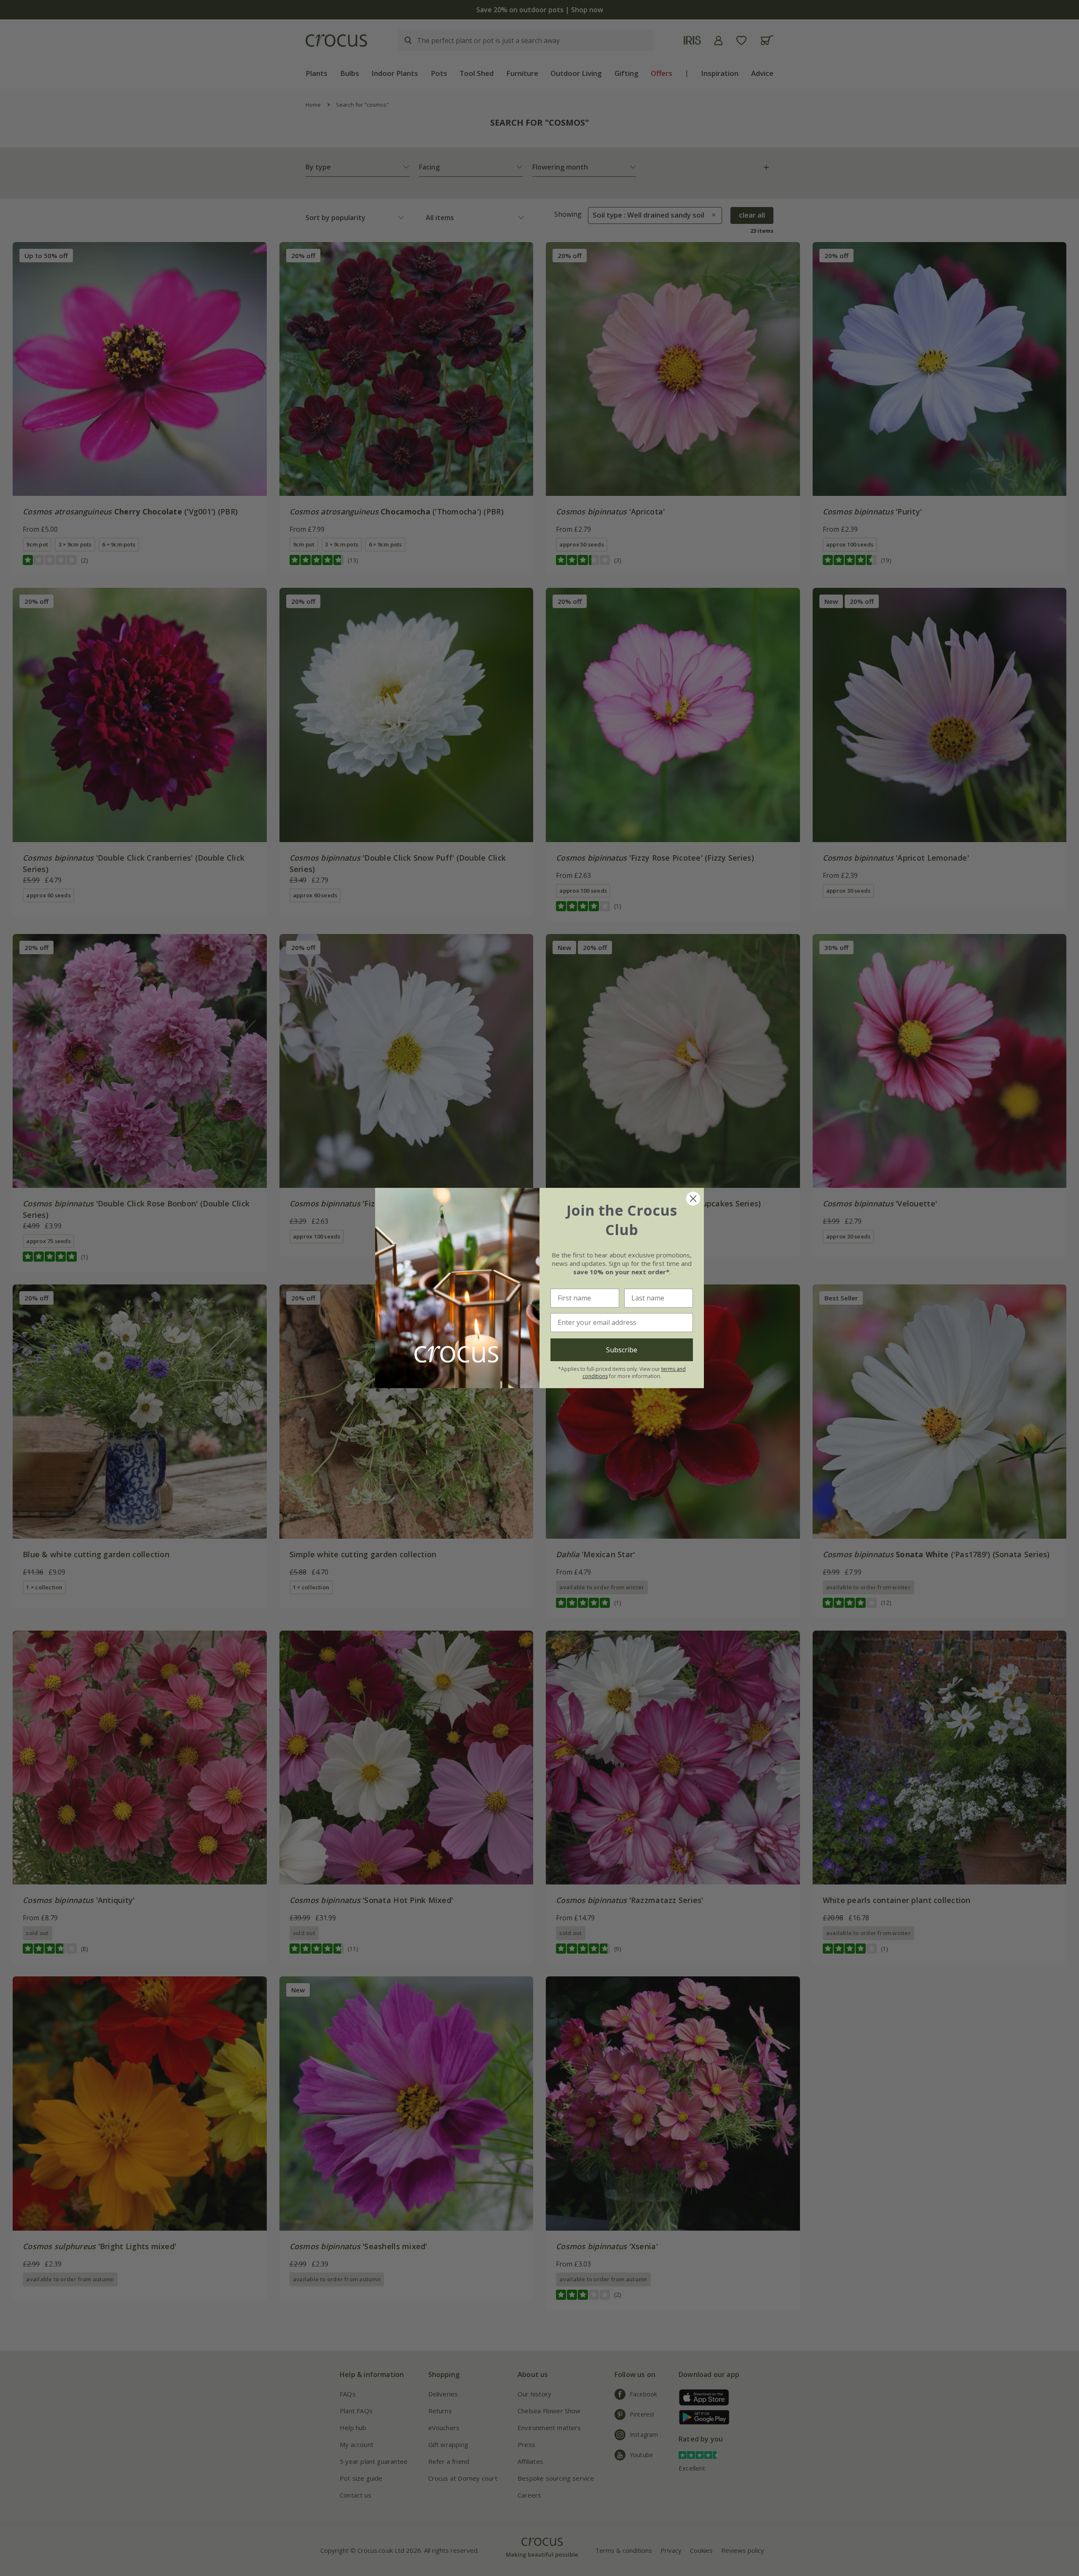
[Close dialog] (693, 1199)
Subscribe (622, 1350)
